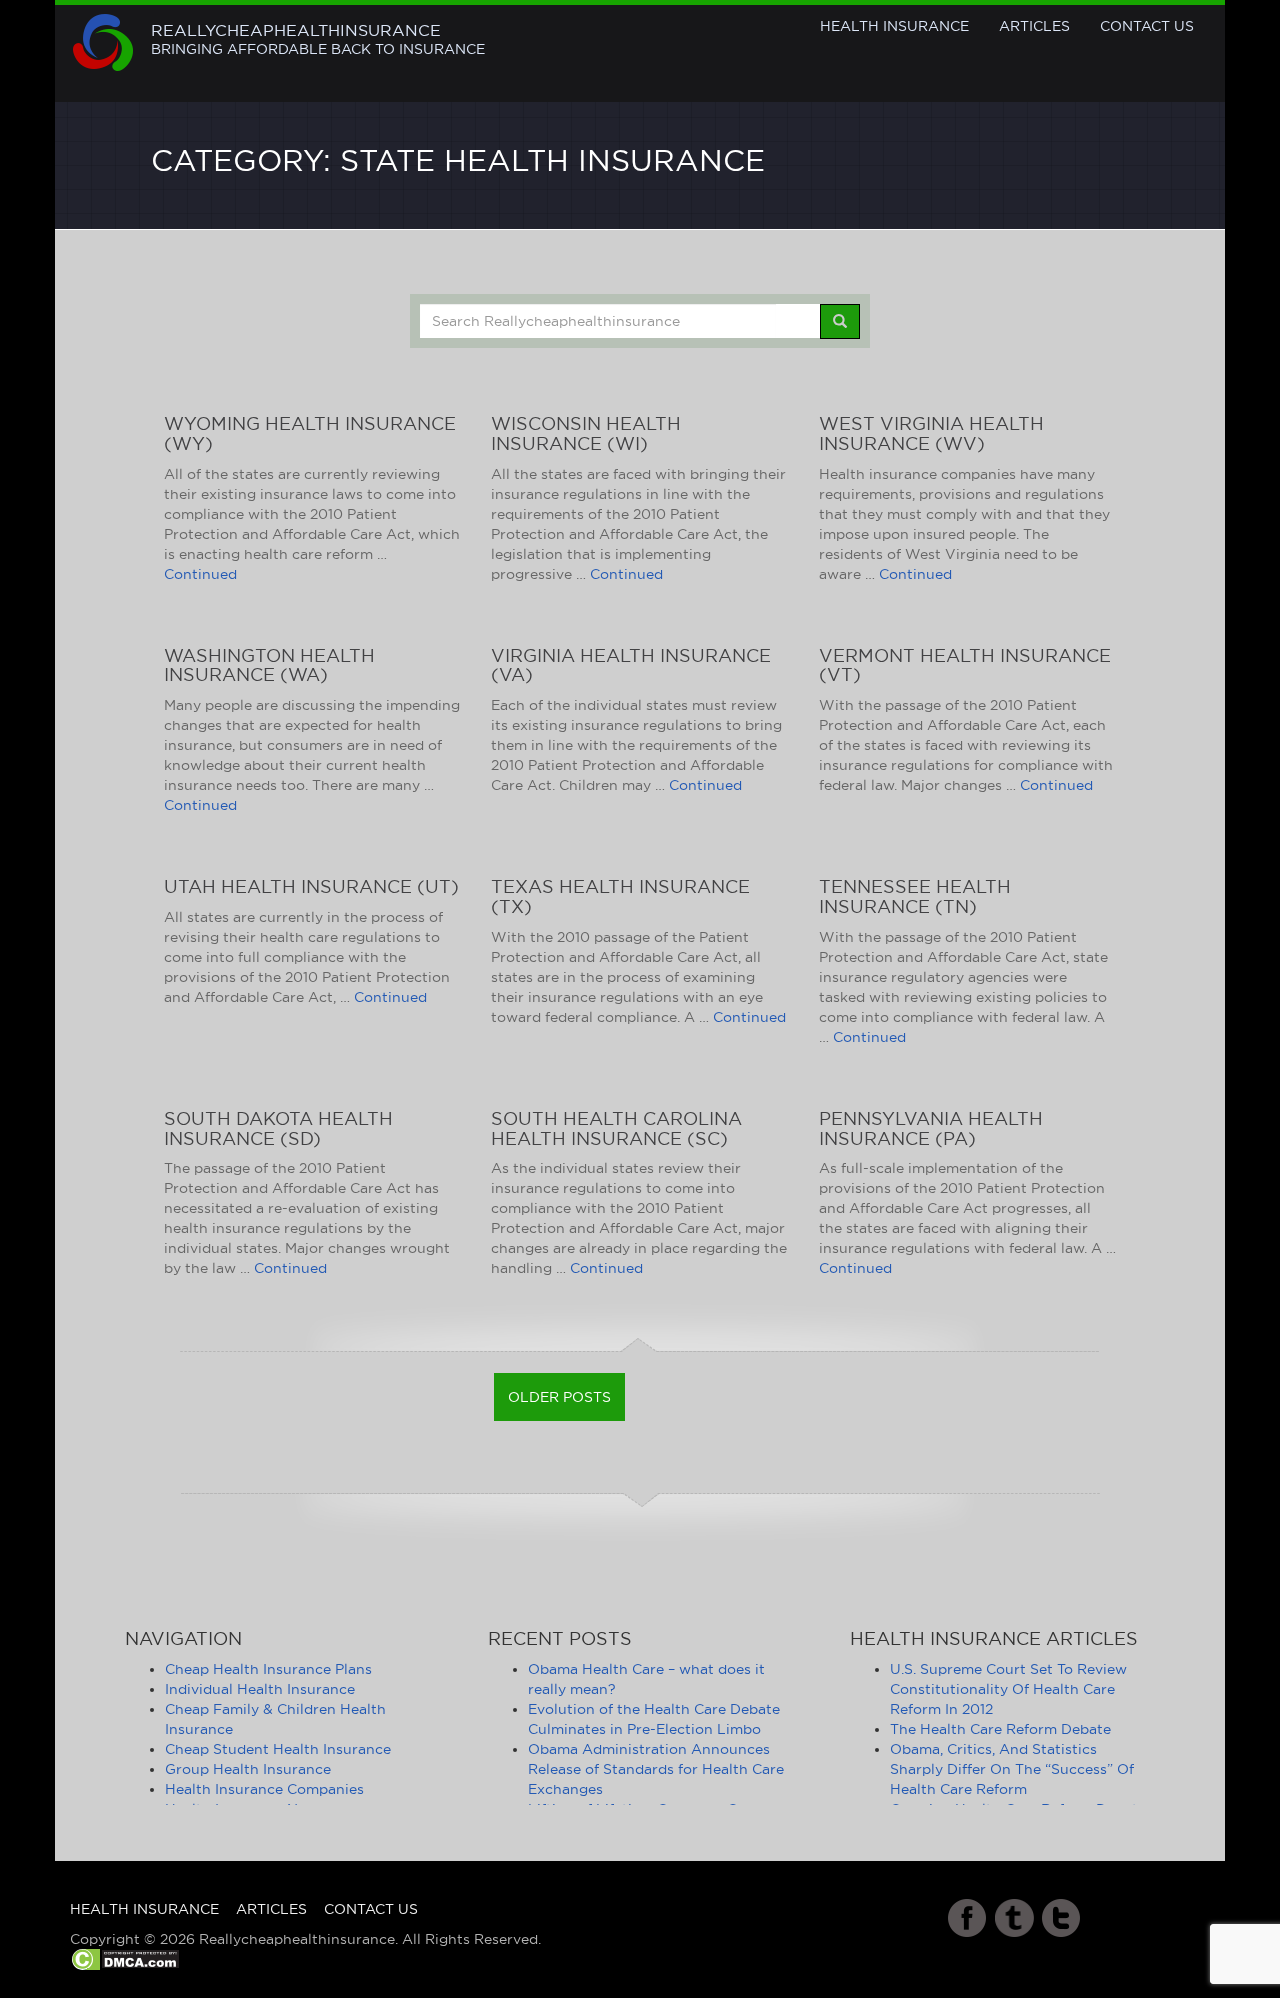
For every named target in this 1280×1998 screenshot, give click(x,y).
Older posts (559, 1397)
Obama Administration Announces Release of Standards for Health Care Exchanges (656, 1769)
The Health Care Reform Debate (1000, 1729)
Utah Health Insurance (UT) (311, 886)
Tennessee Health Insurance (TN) (915, 896)
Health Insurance (894, 26)
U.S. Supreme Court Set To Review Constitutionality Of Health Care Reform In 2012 (1008, 1689)
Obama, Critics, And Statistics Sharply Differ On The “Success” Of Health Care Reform (1012, 1769)
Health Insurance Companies (264, 1789)
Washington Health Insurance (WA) (269, 665)
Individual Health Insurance (260, 1689)
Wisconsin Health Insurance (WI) (586, 433)
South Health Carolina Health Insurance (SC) (616, 1128)
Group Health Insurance (248, 1769)
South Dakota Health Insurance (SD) (278, 1128)
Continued (200, 574)
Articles (1034, 26)
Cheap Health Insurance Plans (268, 1669)
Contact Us (1147, 26)
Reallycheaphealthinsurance (318, 39)
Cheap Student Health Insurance (278, 1749)
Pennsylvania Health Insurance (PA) (931, 1128)
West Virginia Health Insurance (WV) (931, 433)
